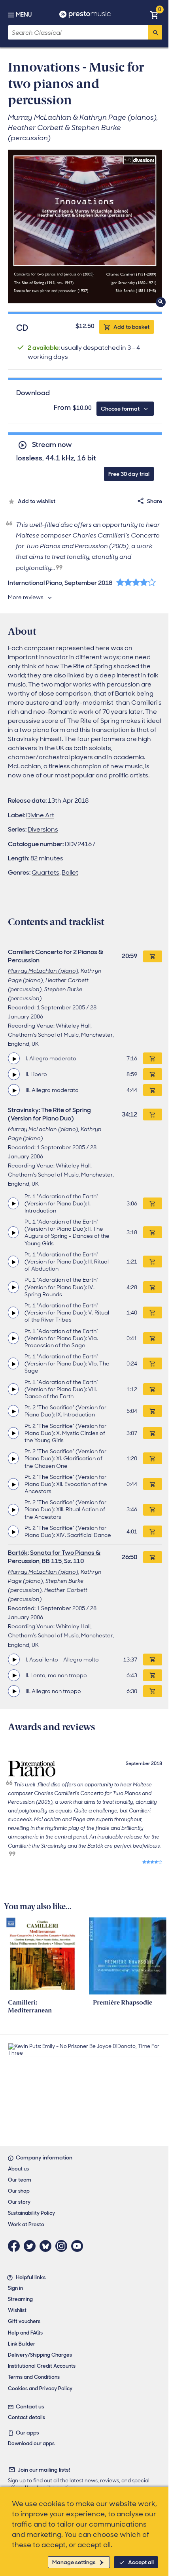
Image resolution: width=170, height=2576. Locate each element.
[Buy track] (153, 1058)
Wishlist (17, 2310)
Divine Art (40, 815)
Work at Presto (26, 2224)
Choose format (120, 409)
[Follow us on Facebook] (16, 2246)
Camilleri (20, 952)
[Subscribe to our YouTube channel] (79, 2246)
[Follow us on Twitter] (32, 2246)
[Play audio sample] (14, 1058)
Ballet (70, 872)
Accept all (141, 2562)
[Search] (155, 32)
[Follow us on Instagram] (63, 2246)
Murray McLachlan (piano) (43, 971)
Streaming (20, 2299)
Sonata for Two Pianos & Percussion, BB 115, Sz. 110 (54, 1557)
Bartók (18, 1553)
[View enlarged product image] (85, 226)
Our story (19, 2202)
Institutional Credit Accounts (42, 2366)
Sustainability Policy (31, 2213)
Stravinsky (23, 1110)
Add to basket (131, 327)
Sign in (15, 2288)
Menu (24, 15)
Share (155, 501)
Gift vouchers (24, 2321)
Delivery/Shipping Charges (40, 2355)
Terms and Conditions (34, 2377)
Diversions (43, 829)
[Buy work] (153, 956)
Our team (20, 2180)
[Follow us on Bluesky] (47, 2246)
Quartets (45, 872)
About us (18, 2169)
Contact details (26, 2417)
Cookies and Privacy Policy (40, 2388)
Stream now (52, 445)
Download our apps (31, 2443)
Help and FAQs (25, 2333)
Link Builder (22, 2344)
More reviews (26, 597)
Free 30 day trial (129, 474)
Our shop (19, 2191)
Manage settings (74, 2562)
